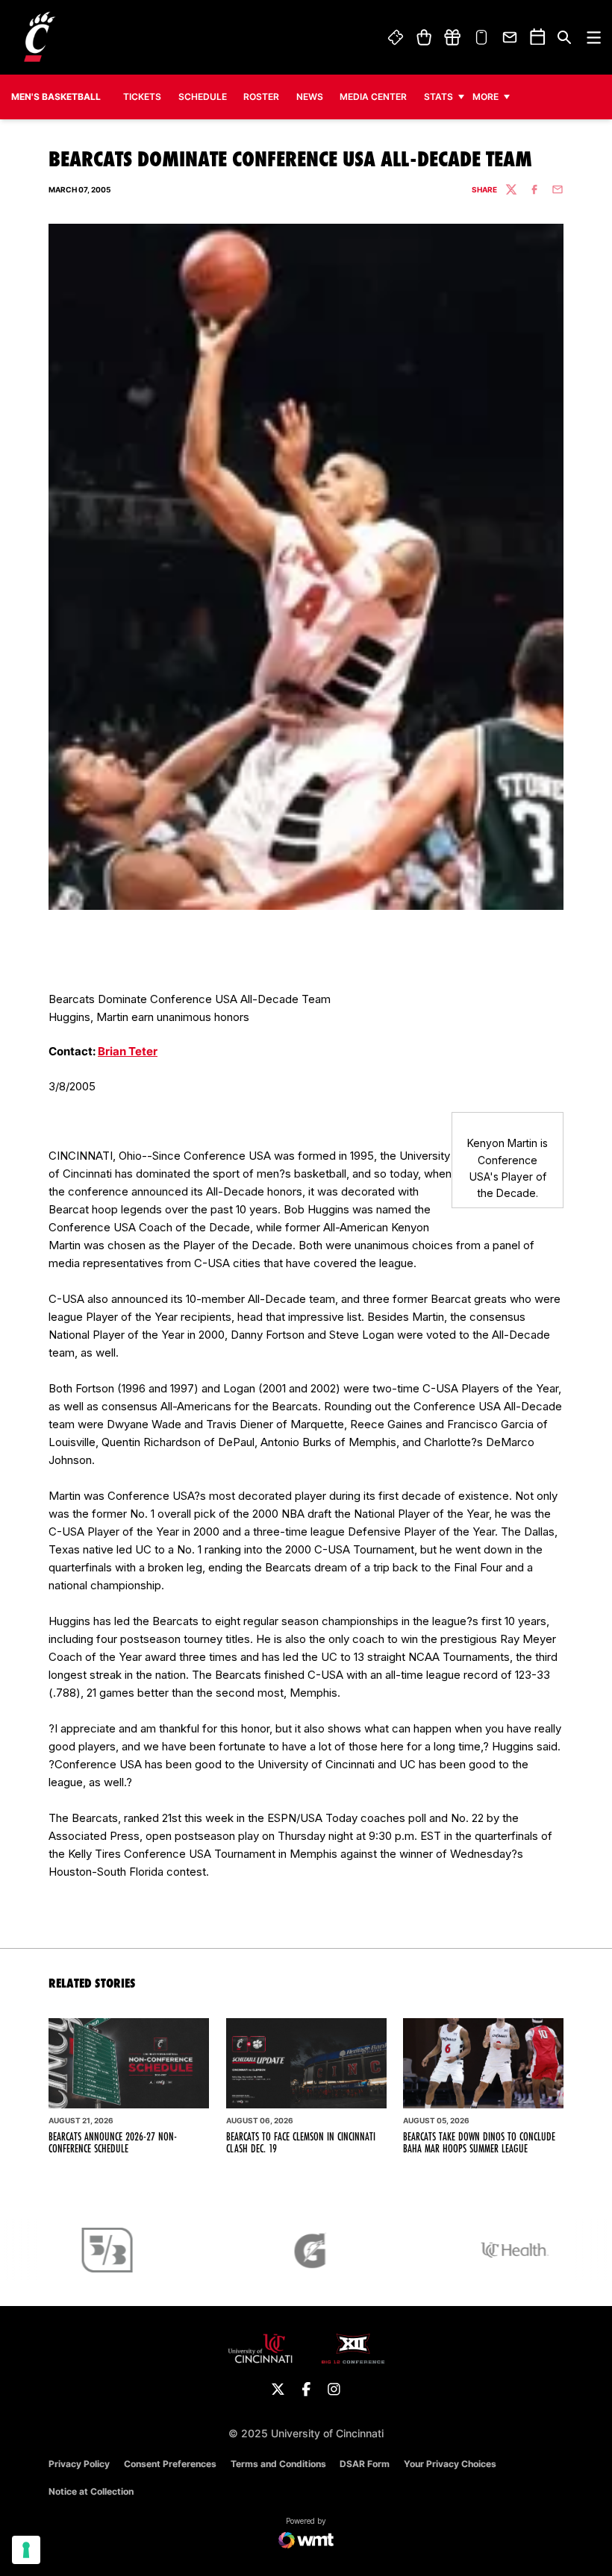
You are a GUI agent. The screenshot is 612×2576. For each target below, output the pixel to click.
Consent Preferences (170, 2464)
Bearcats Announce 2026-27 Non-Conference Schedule (113, 2143)
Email (510, 37)
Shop (424, 37)
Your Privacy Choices (450, 2464)
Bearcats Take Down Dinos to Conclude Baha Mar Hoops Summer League (479, 2143)
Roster (261, 97)
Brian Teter (128, 1051)
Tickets (396, 37)
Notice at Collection (91, 2491)
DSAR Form (365, 2464)
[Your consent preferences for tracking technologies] (26, 2550)
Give (452, 37)
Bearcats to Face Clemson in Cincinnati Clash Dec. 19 (301, 2143)
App (481, 37)
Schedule (203, 97)
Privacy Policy (79, 2464)
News (310, 97)
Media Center (373, 97)
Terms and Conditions (278, 2464)
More (485, 97)
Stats (438, 97)
